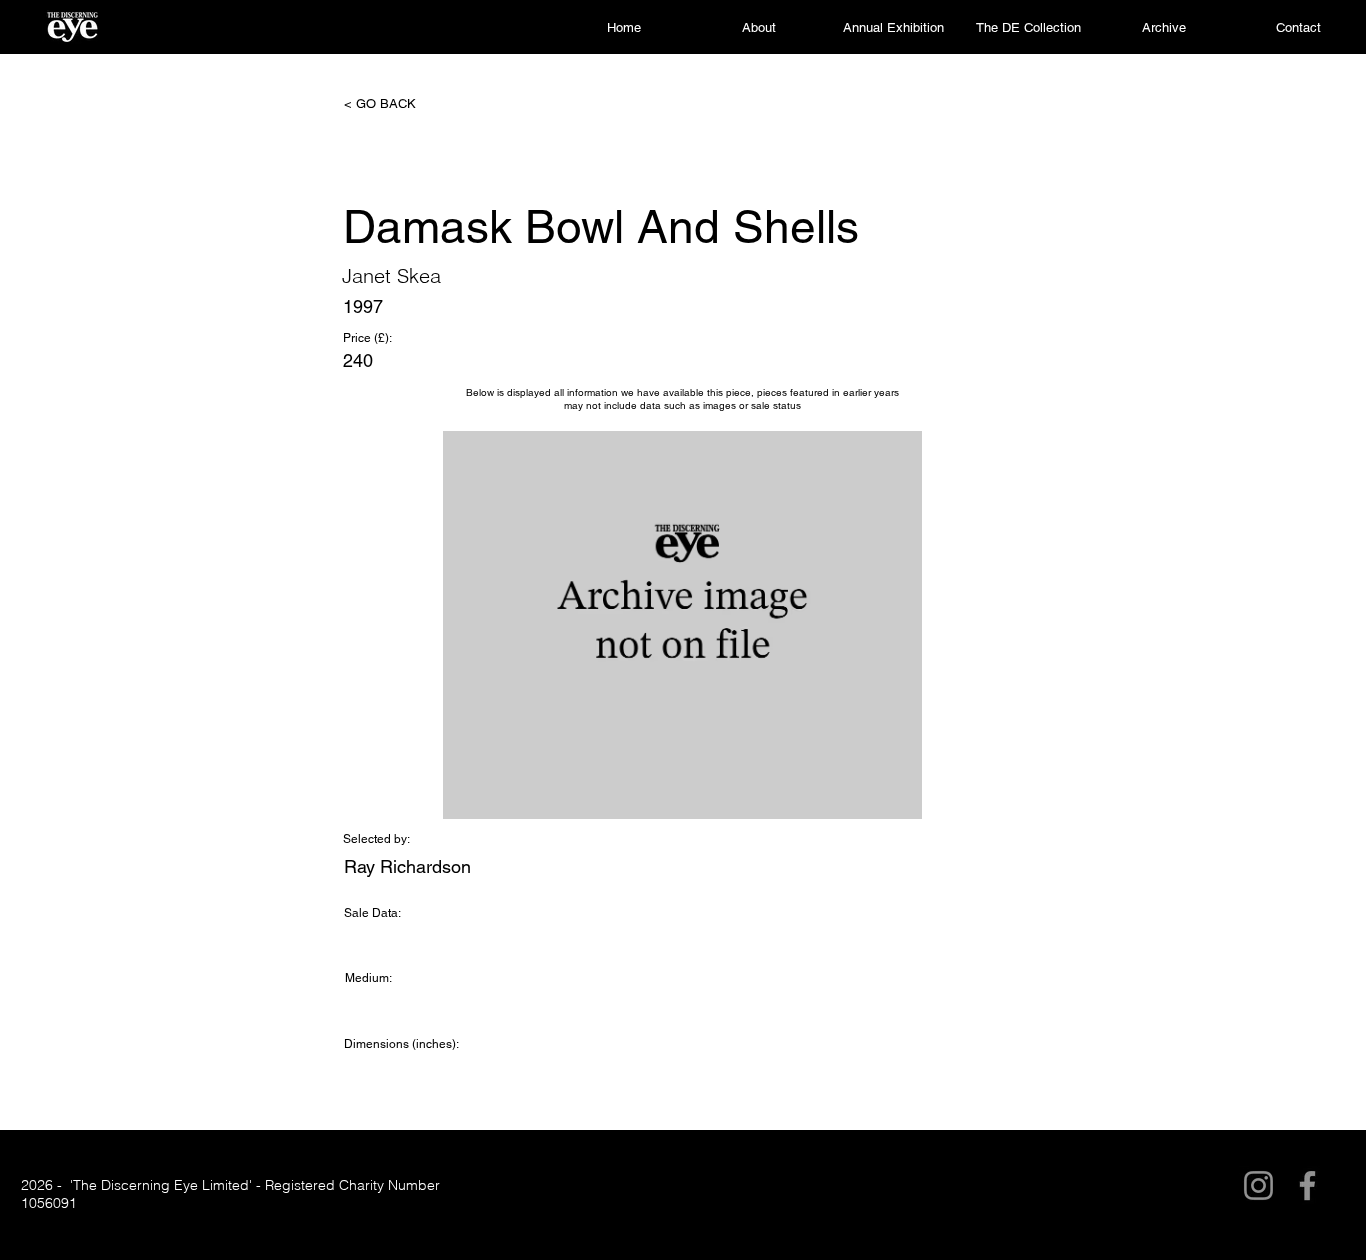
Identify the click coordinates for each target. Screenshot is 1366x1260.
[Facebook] (1307, 1185)
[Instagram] (1258, 1185)
